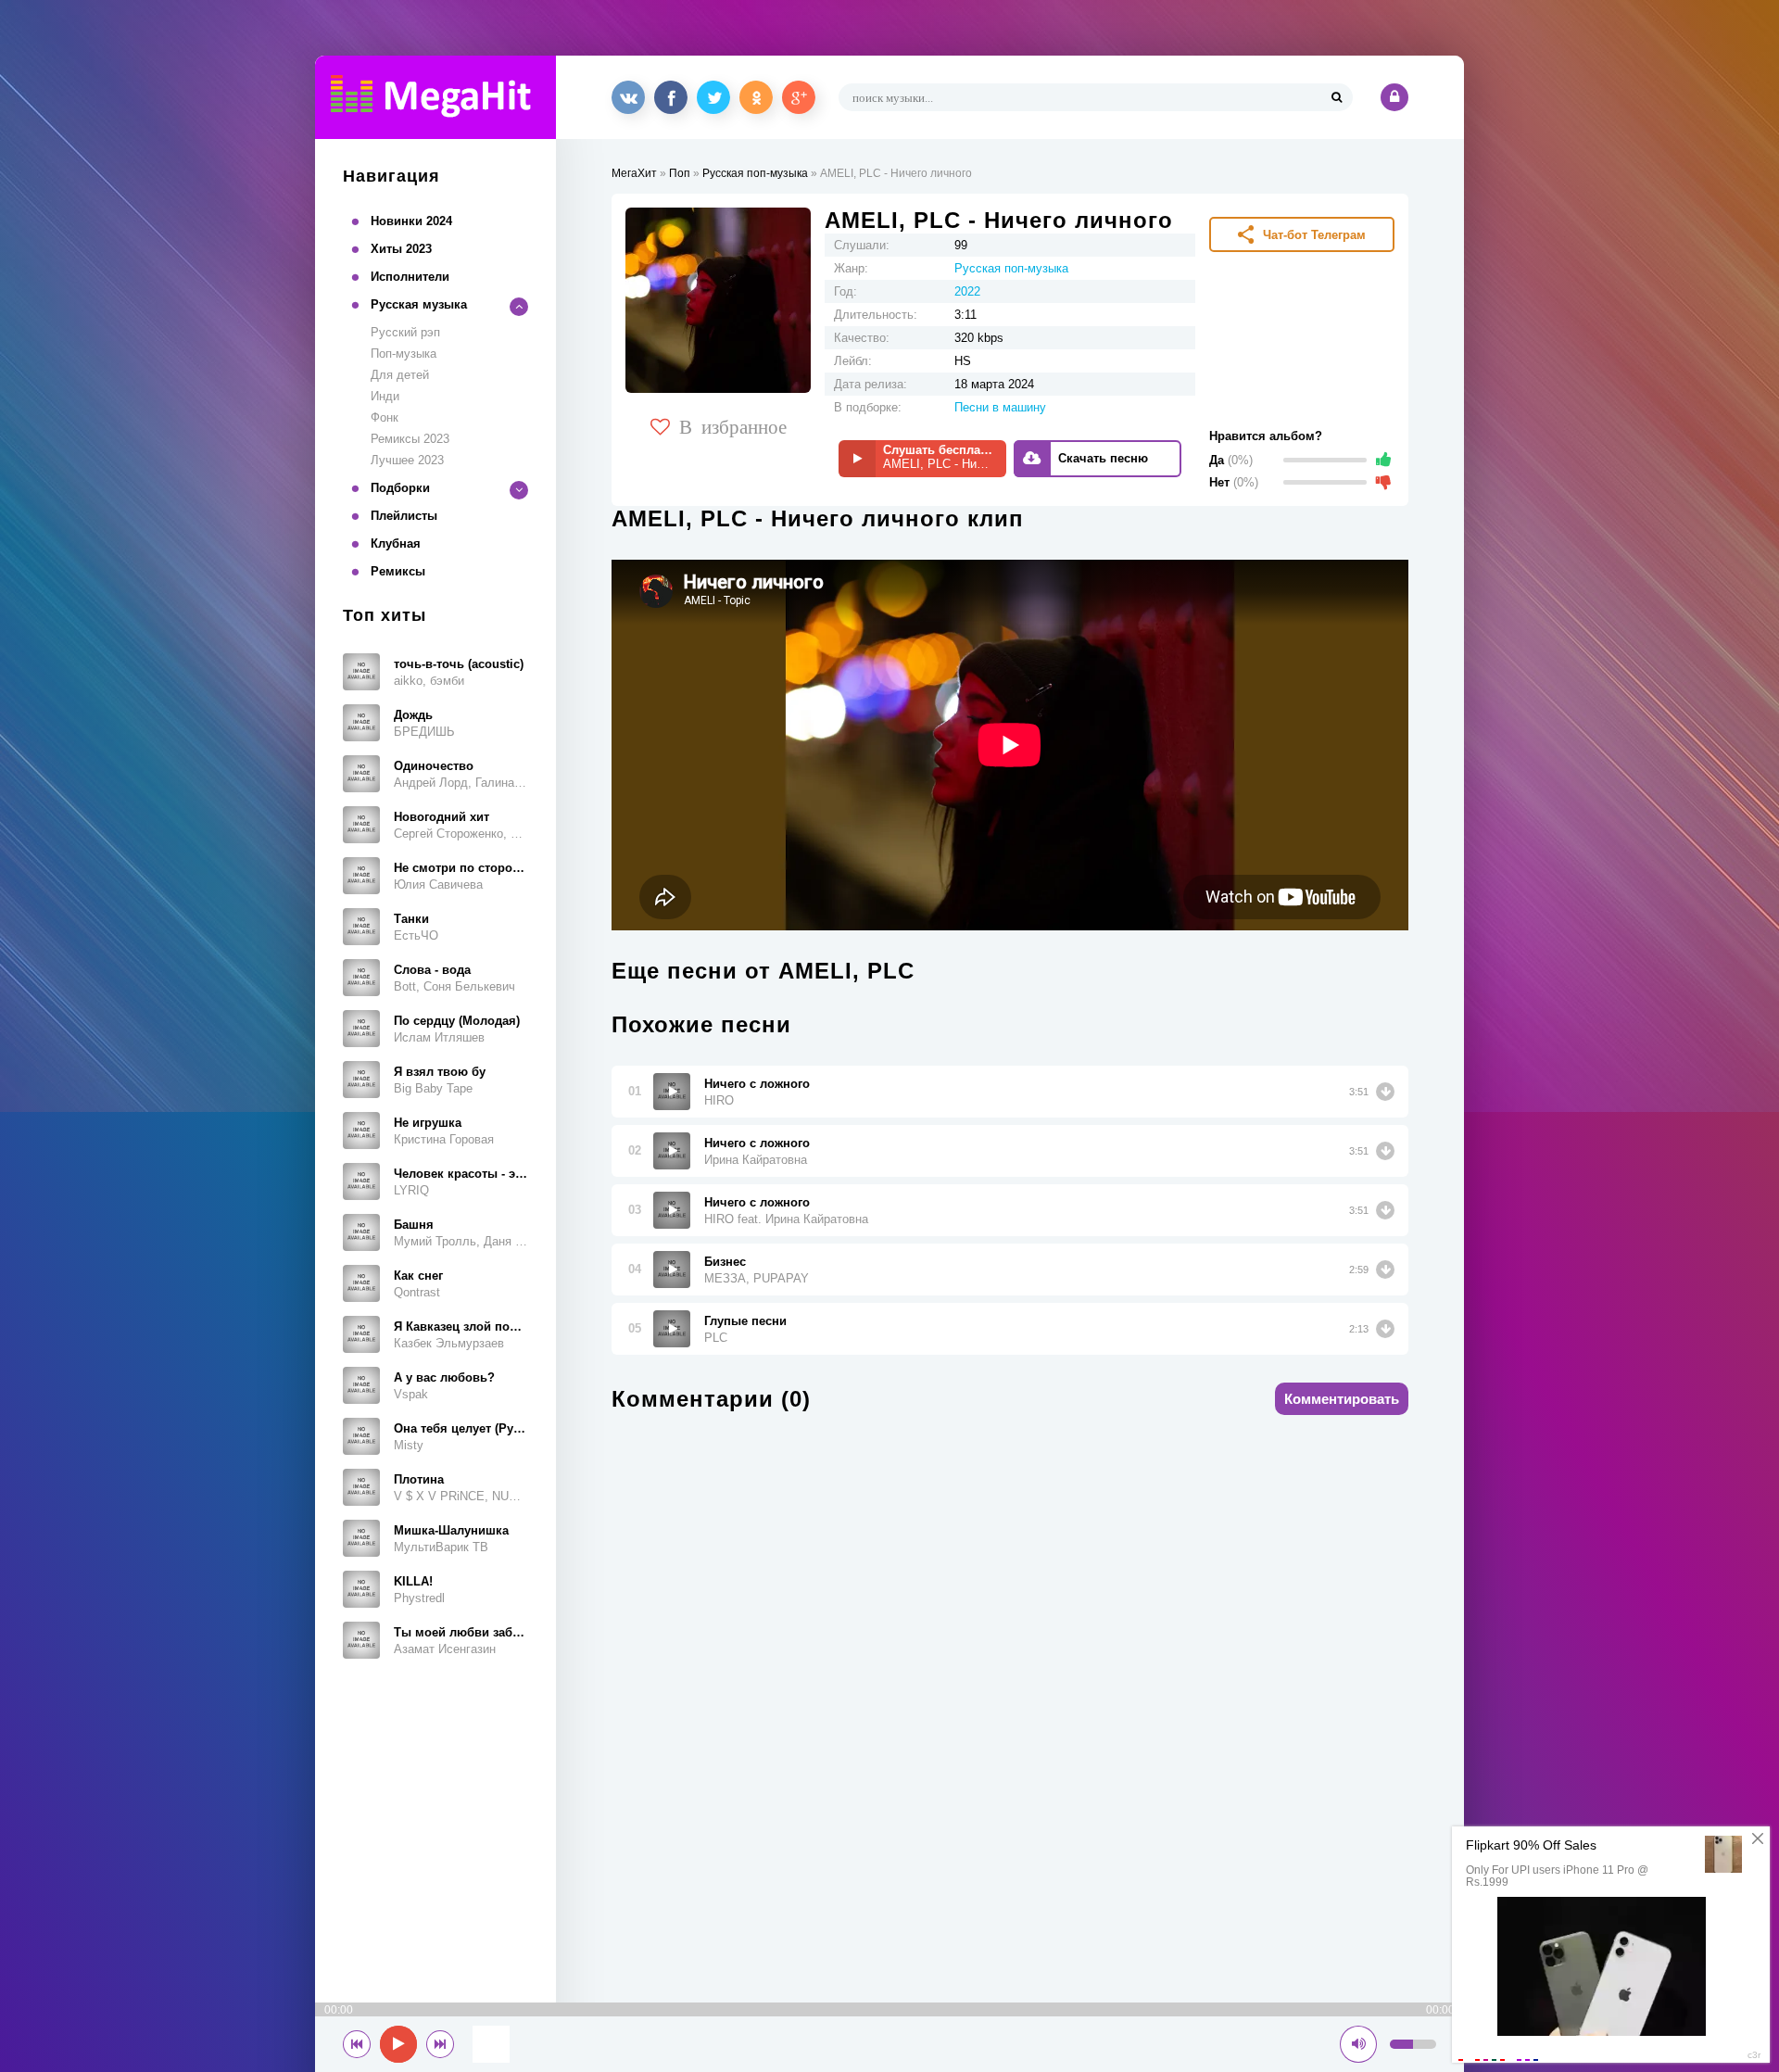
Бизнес (725, 1262)
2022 (967, 291)
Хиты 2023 (401, 249)
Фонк (385, 417)
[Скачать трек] (1385, 1092)
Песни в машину (1000, 407)
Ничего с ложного (757, 1084)
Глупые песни (745, 1321)
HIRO (719, 1100)
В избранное (733, 425)
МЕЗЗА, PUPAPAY (757, 1278)
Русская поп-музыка (755, 173)
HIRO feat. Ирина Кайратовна (786, 1219)
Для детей (400, 375)
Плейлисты (404, 516)
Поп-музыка (404, 354)
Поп (680, 173)
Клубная (396, 543)
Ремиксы (398, 571)
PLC (716, 1338)
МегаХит (634, 173)
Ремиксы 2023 (410, 439)
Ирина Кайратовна (756, 1160)
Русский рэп (405, 332)
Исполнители (410, 277)
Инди (385, 396)
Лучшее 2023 (407, 460)
